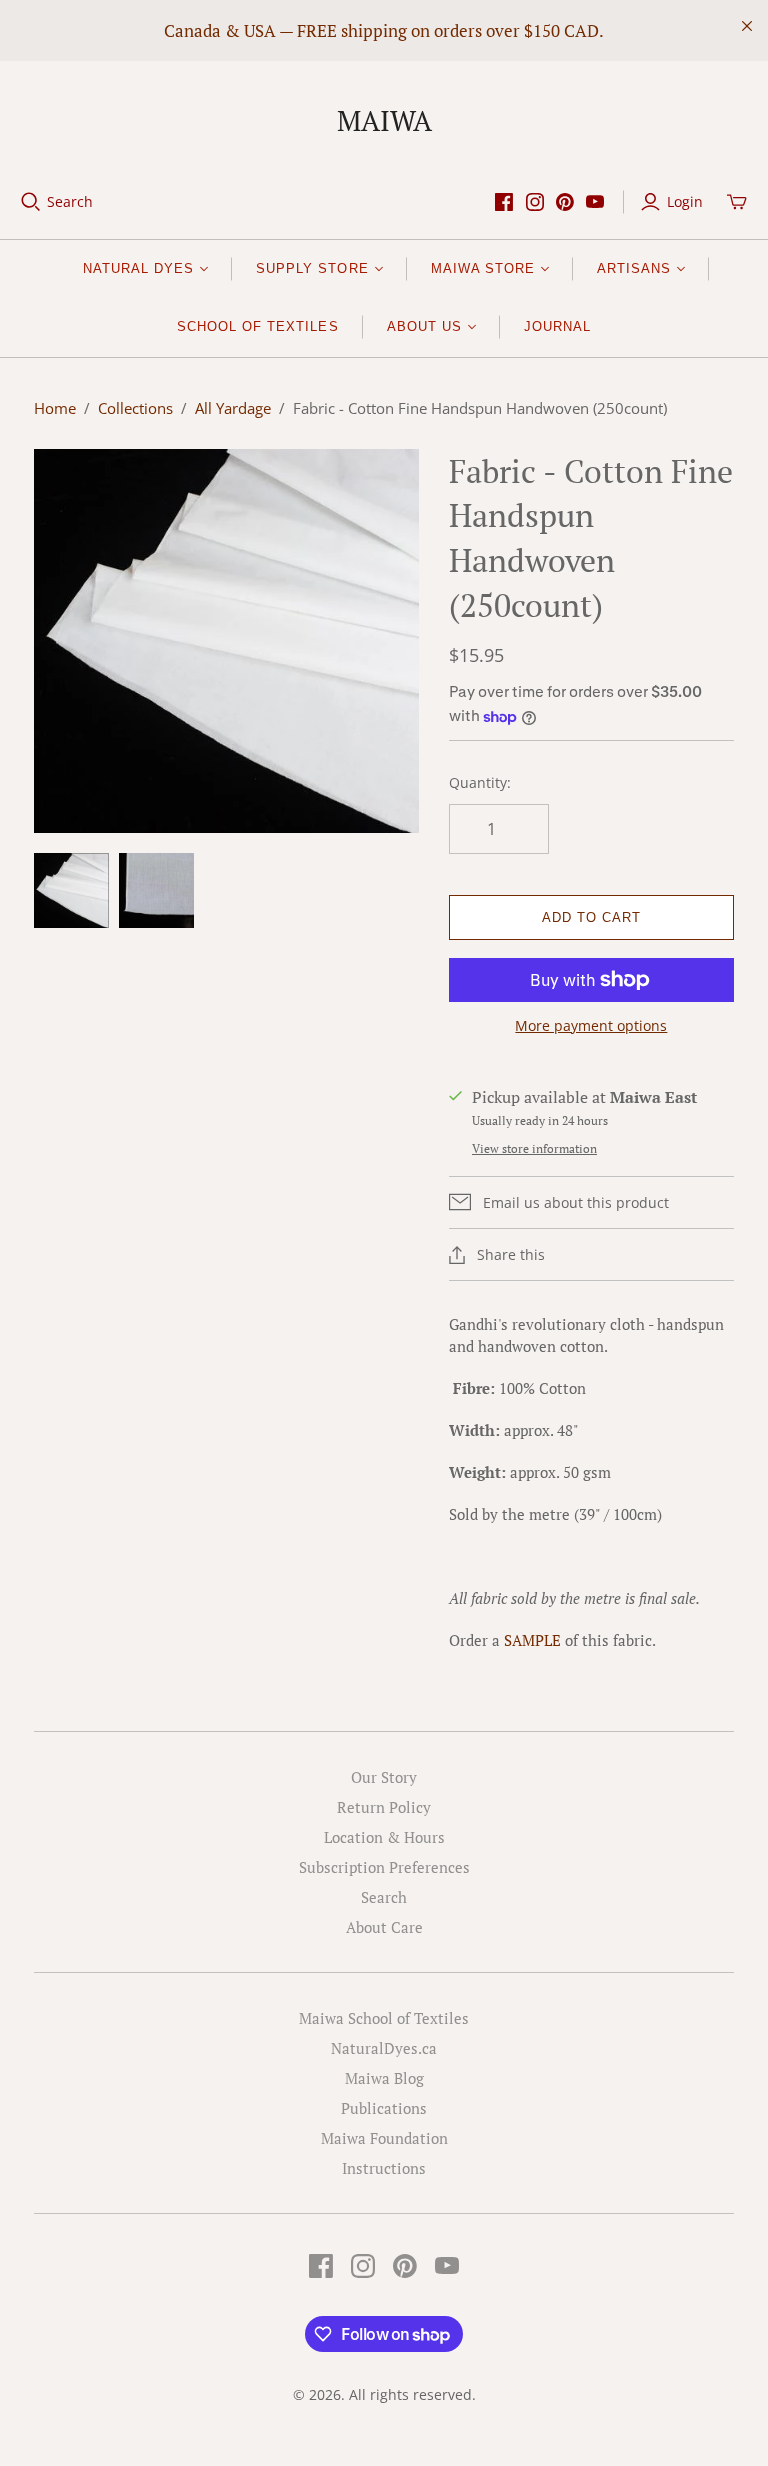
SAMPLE (532, 1640)
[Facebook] (504, 202)
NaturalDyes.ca (384, 2048)
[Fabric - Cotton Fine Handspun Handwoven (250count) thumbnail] (71, 890)
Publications (384, 2108)
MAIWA (384, 120)
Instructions (384, 2168)
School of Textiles (258, 326)
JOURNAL (557, 326)
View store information (534, 1148)
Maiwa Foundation (384, 2138)
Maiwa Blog (384, 2078)
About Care (384, 1927)
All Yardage (233, 408)
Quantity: (480, 782)
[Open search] (31, 202)
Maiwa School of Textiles (384, 2018)
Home (55, 408)
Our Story (384, 1777)
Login (685, 201)
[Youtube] (595, 202)
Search (70, 201)
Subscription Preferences (384, 1867)
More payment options (591, 1025)
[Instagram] (535, 202)
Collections (135, 408)
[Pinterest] (565, 202)
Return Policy (384, 1807)
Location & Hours (384, 1837)
